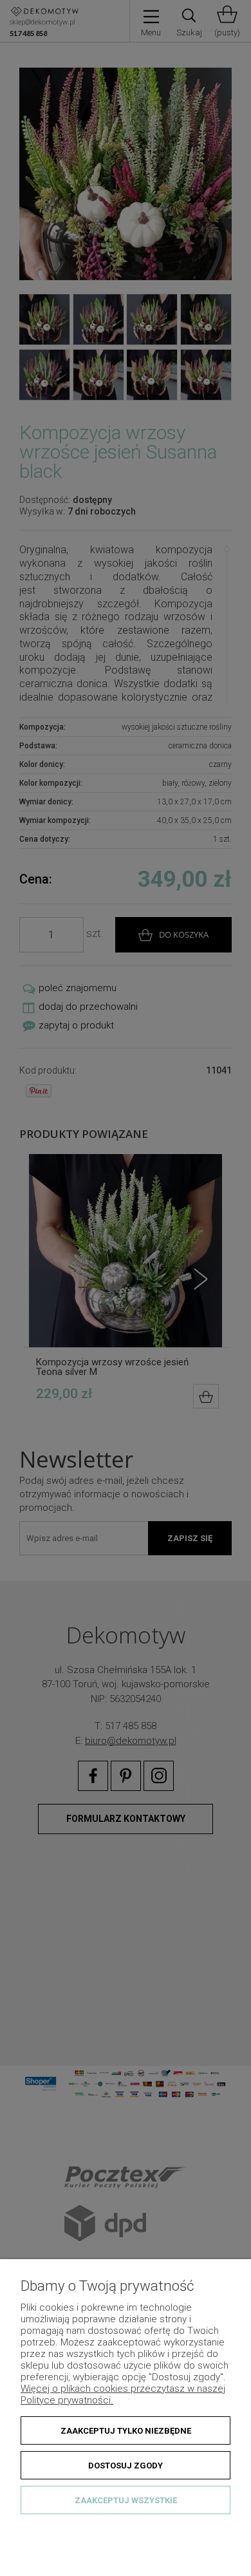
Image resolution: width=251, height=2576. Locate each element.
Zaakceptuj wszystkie (126, 2500)
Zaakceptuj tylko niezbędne (126, 2431)
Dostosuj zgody (126, 2466)
